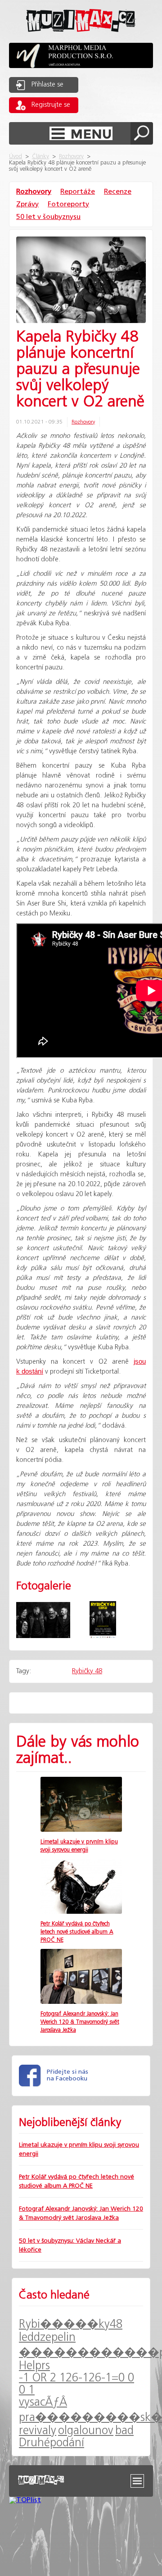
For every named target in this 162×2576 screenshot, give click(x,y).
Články (40, 157)
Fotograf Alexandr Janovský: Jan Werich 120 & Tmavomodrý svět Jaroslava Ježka (80, 2022)
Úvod (16, 157)
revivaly (38, 2431)
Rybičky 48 (87, 1671)
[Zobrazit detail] (81, 1830)
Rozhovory (71, 157)
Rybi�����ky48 (71, 2324)
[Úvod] (81, 39)
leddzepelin (47, 2337)
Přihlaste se (47, 85)
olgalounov (86, 2431)
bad (124, 2431)
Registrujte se (51, 105)
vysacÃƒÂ (43, 2402)
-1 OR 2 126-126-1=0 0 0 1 (76, 2384)
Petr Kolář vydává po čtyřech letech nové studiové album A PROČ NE (77, 1932)
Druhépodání (52, 2443)
